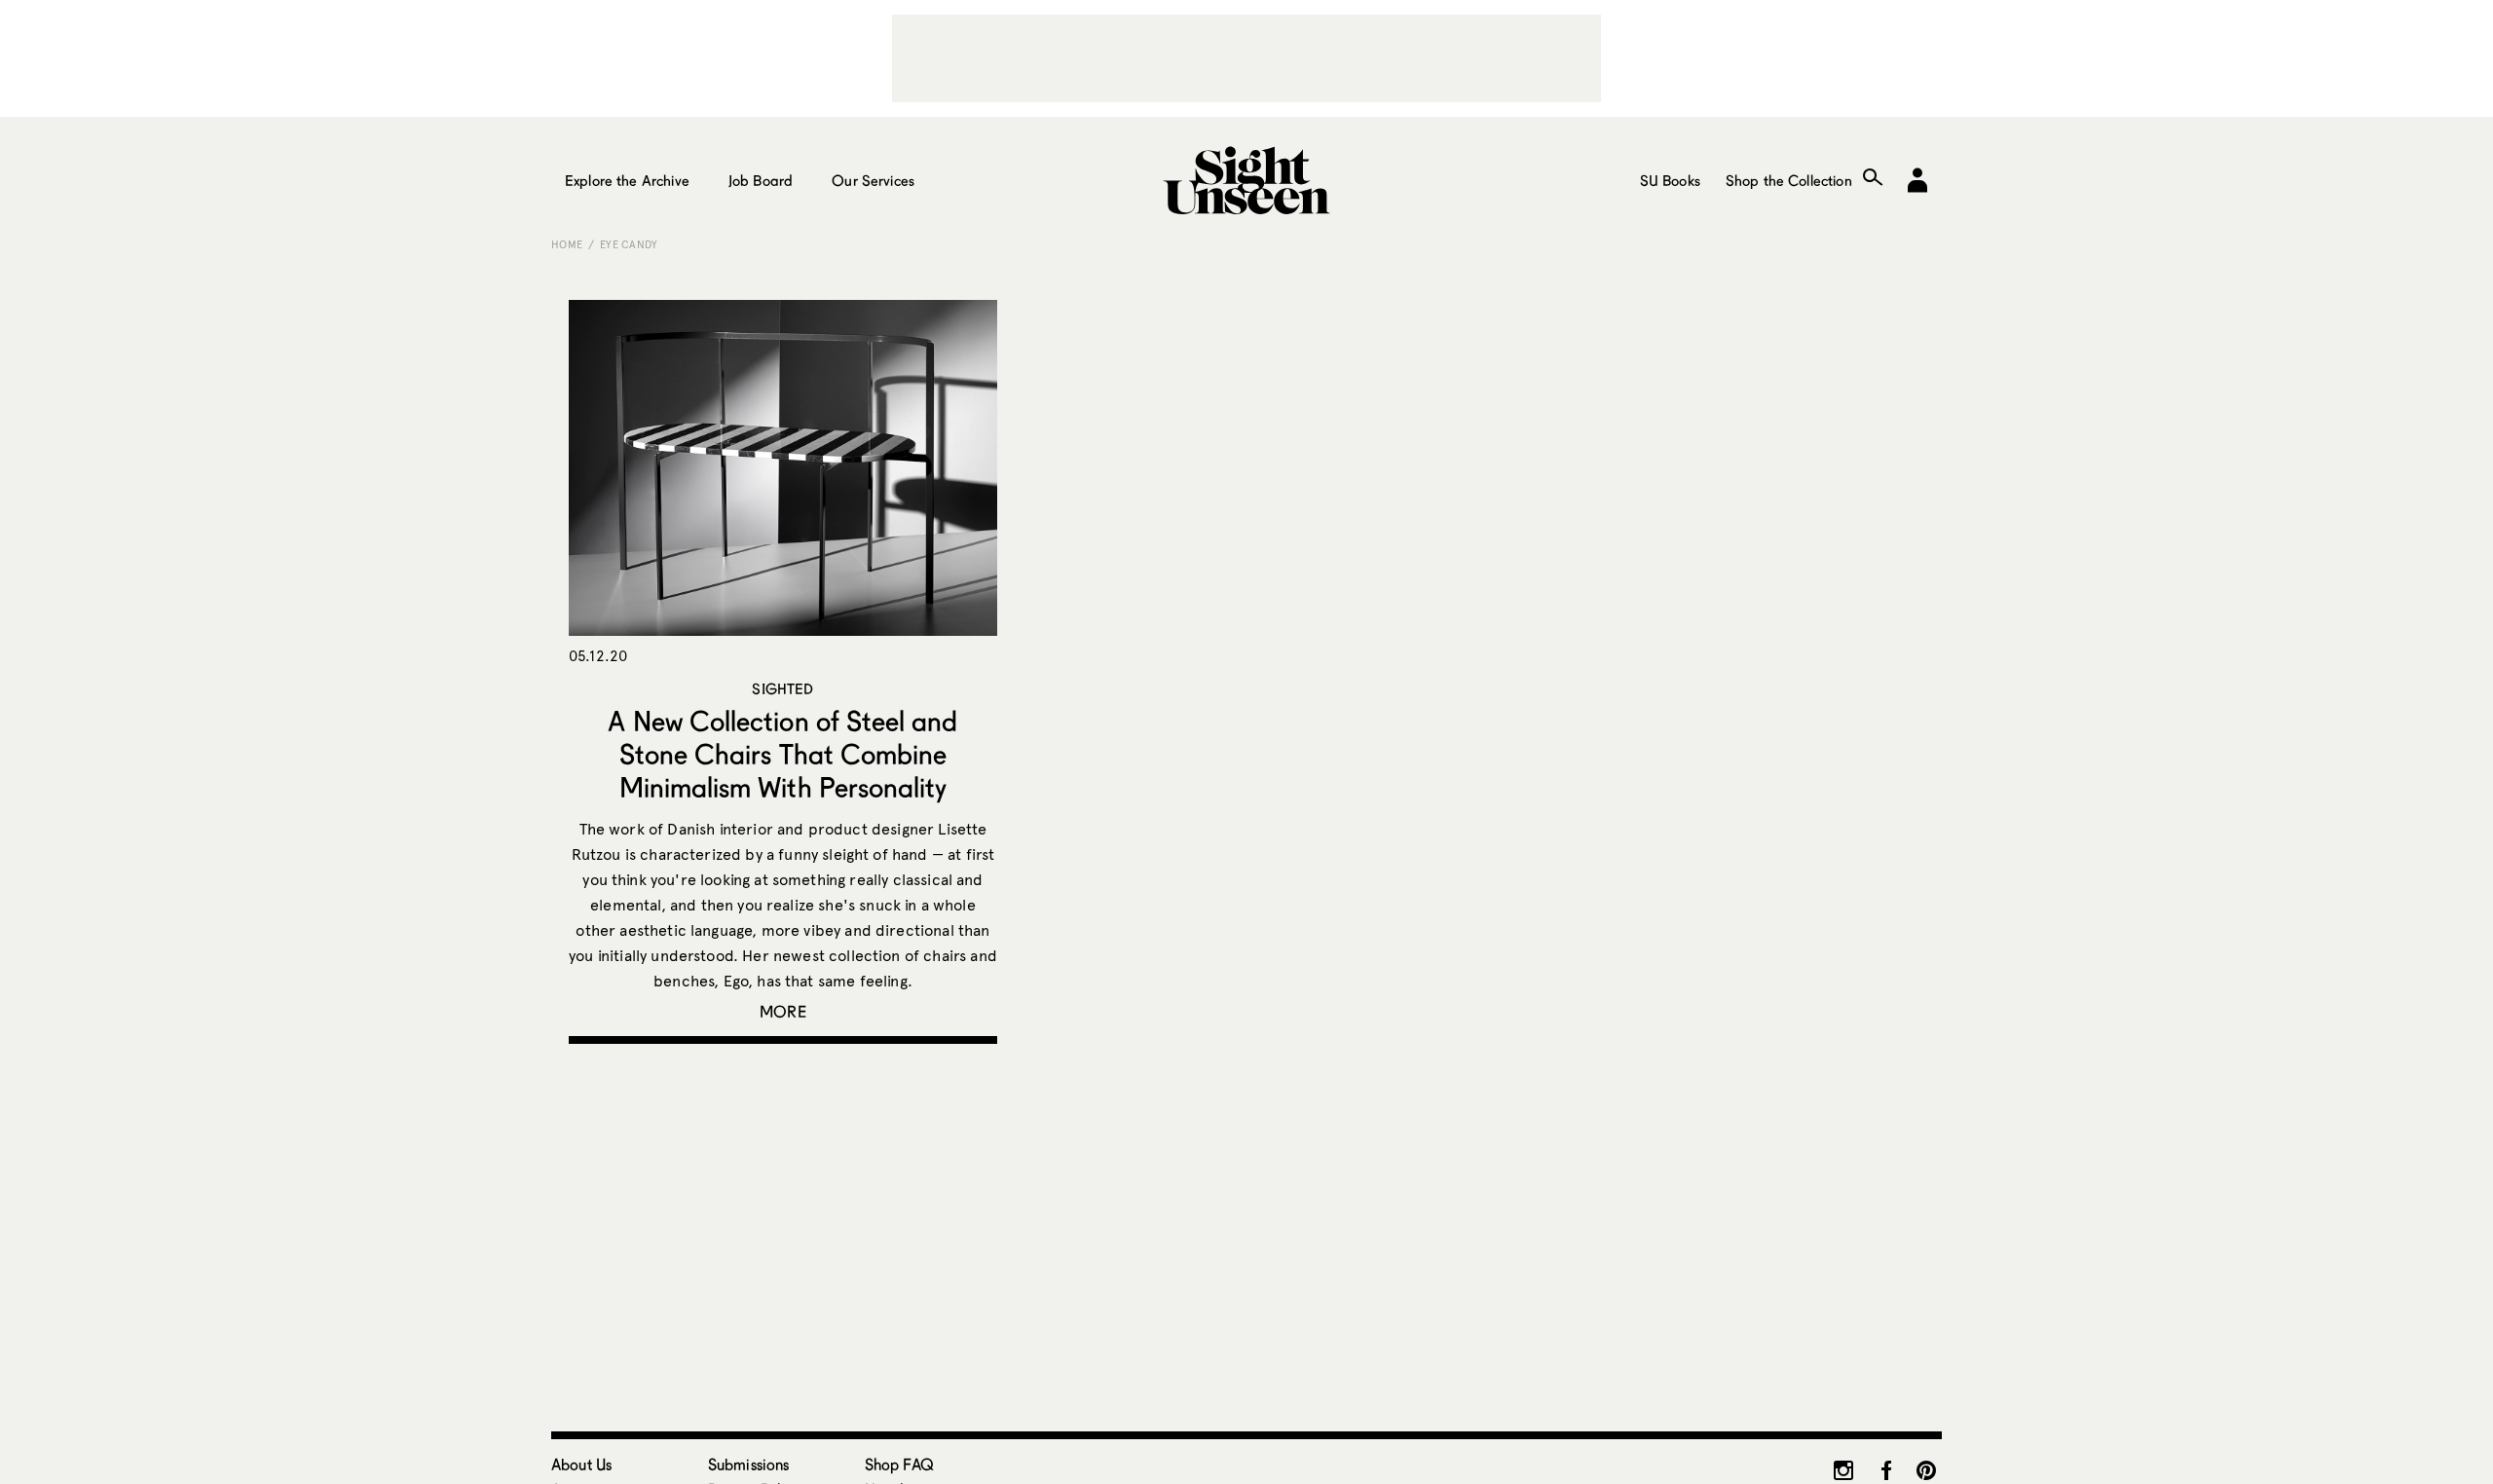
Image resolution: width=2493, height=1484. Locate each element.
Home (567, 244)
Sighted (782, 688)
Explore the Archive (627, 180)
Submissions (749, 1464)
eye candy (629, 244)
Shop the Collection (1789, 180)
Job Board (761, 180)
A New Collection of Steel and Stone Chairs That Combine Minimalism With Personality (782, 754)
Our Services (873, 180)
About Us (581, 1464)
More (783, 1011)
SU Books (1670, 180)
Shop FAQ (899, 1464)
